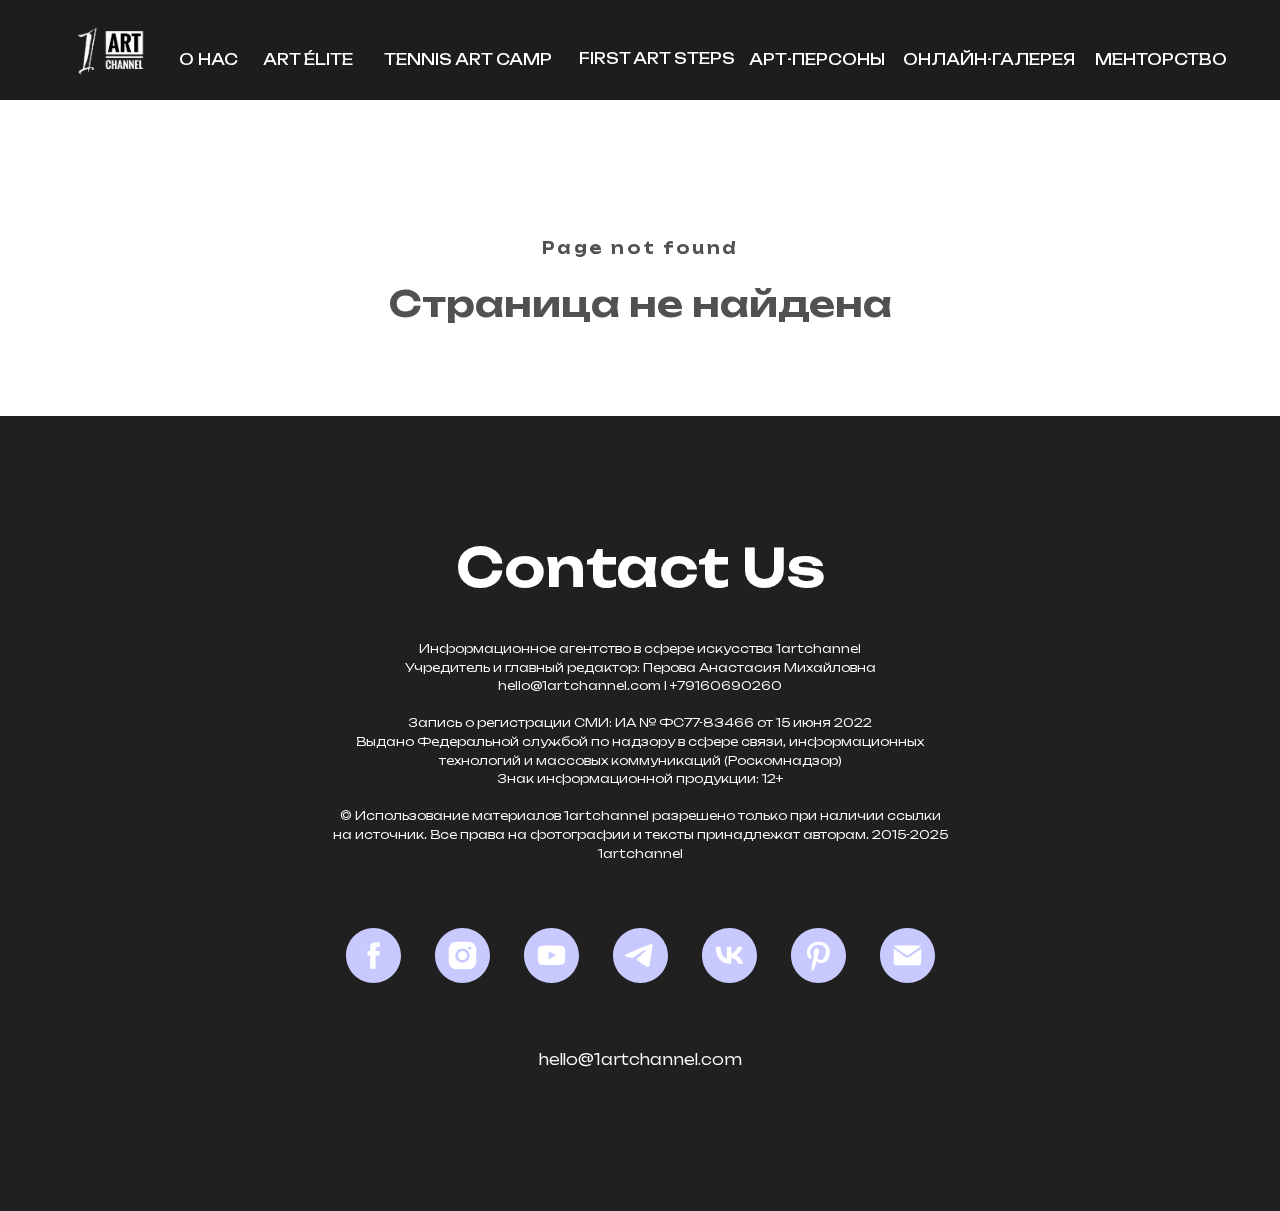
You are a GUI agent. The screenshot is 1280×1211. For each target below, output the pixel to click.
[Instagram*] (462, 955)
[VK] (729, 955)
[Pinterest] (818, 955)
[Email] (907, 955)
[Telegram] (640, 955)
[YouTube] (551, 955)
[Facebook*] (373, 955)
